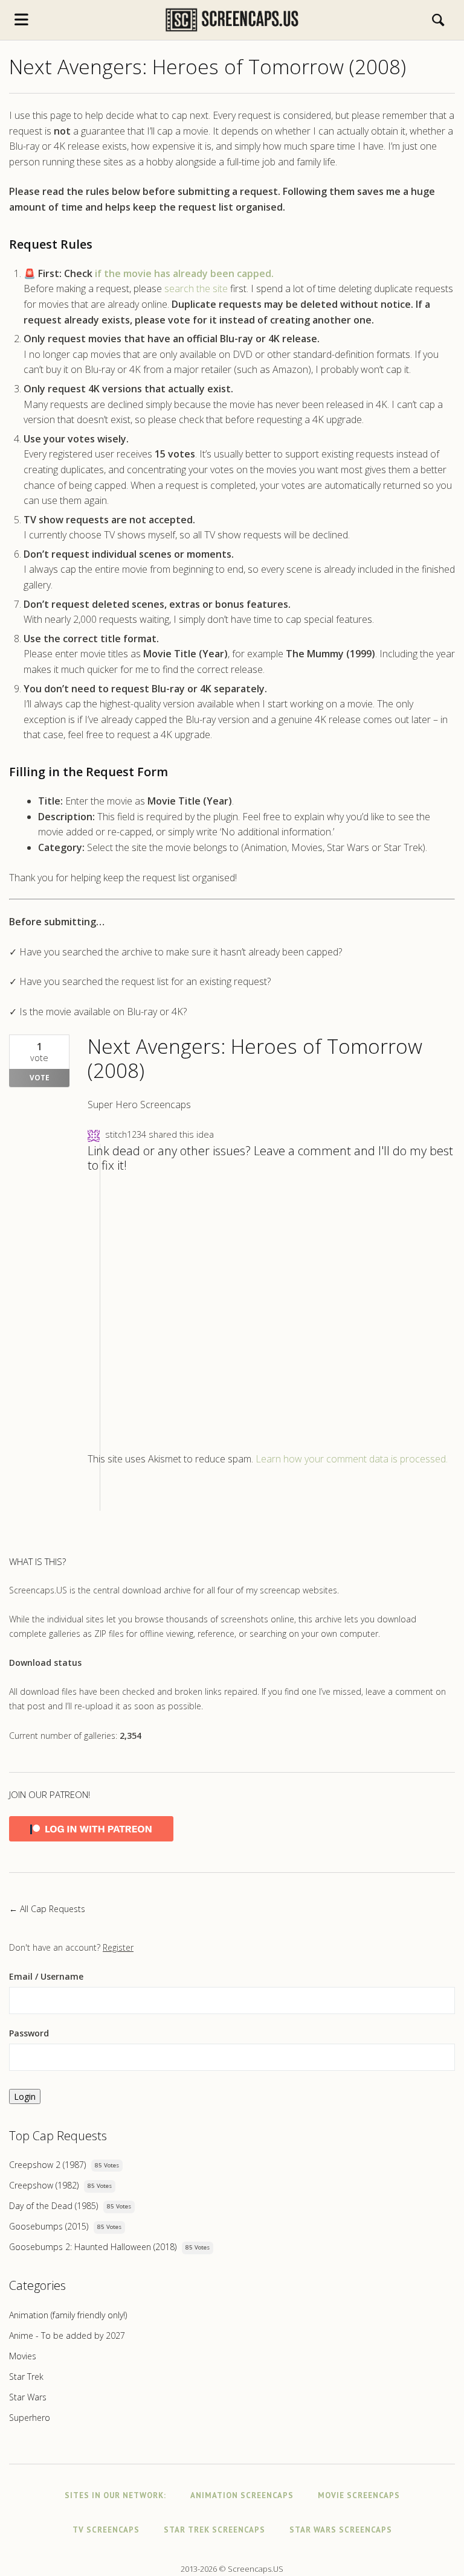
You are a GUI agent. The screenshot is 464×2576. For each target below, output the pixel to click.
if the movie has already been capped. (184, 273)
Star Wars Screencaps (341, 2530)
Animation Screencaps (242, 2495)
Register (118, 1947)
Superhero (30, 2418)
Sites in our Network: (115, 2495)
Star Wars (28, 2397)
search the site (196, 289)
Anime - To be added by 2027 (67, 2335)
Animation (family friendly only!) (68, 2315)
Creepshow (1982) (44, 2185)
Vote (40, 1078)
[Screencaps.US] (232, 20)
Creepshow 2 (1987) (47, 2165)
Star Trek (26, 2377)
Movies (23, 2356)
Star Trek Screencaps (214, 2530)
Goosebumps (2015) (49, 2226)
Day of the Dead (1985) (53, 2206)
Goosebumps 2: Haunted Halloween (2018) (93, 2247)
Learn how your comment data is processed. (352, 1459)
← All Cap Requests (47, 1909)
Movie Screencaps (359, 2495)
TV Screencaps (106, 2530)
